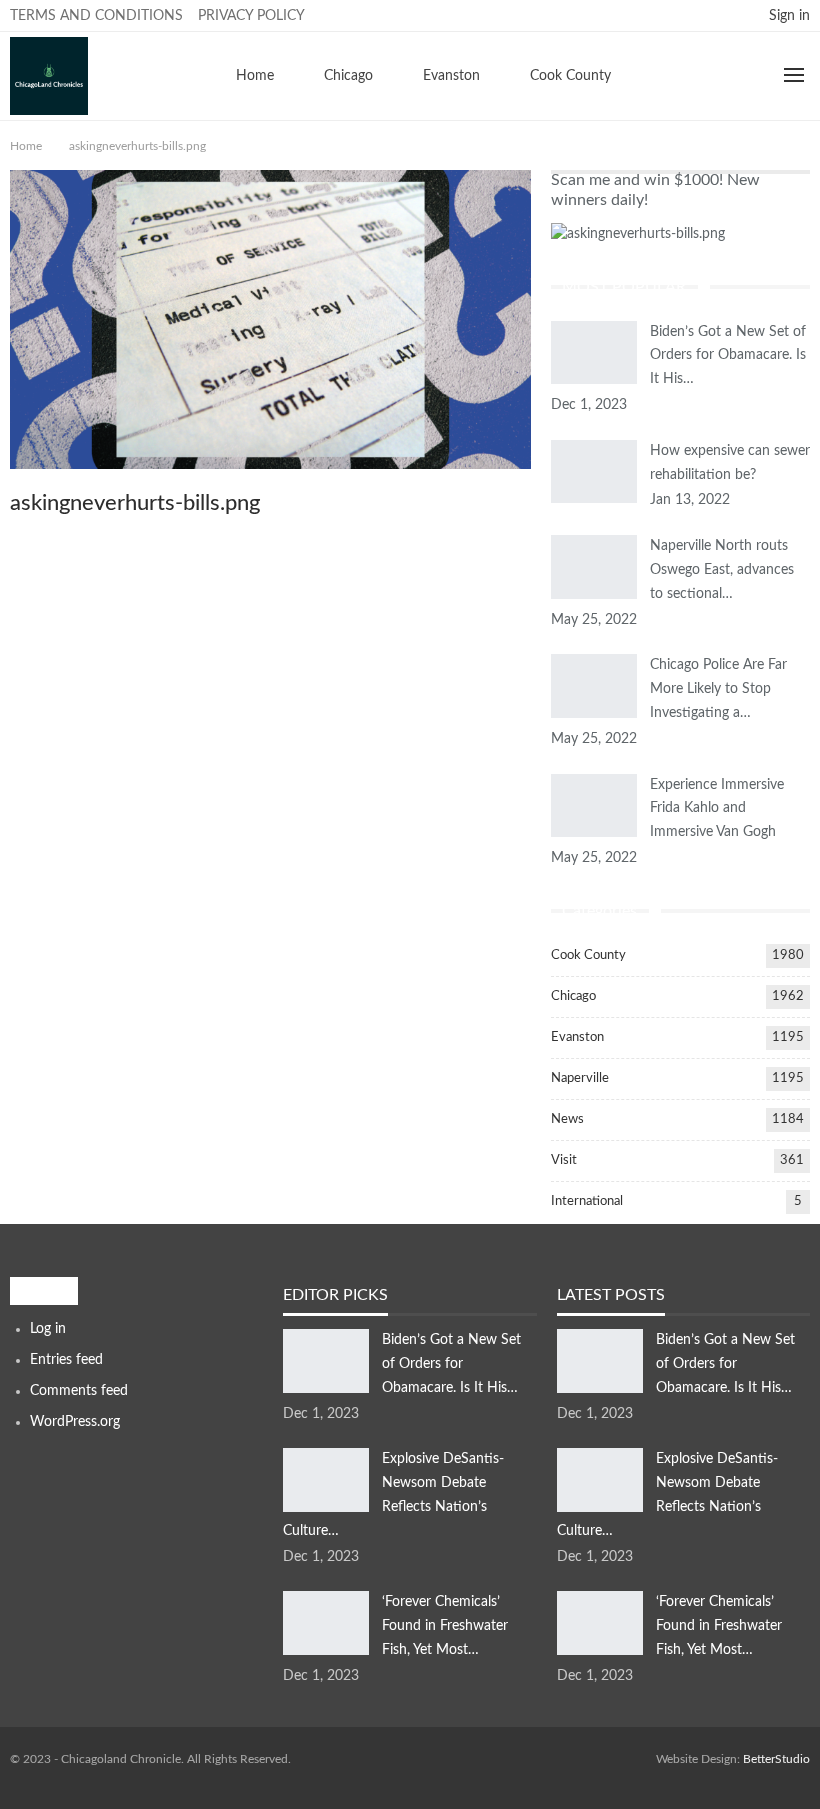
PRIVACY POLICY (251, 16)
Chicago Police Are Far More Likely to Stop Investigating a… (718, 689)
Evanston (451, 76)
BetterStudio (776, 1759)
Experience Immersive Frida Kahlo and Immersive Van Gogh (717, 809)
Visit (564, 1160)
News (567, 1119)
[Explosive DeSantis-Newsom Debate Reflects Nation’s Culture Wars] (326, 1480)
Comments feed (79, 1391)
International (587, 1201)
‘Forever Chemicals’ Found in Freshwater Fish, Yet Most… (445, 1626)
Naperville (580, 1078)
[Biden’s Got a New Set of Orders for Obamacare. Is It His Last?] (594, 353)
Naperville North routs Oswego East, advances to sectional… (722, 570)
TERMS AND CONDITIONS (96, 16)
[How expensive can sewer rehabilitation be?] (594, 472)
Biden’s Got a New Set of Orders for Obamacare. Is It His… (728, 356)
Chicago (348, 76)
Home (255, 76)
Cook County (570, 76)
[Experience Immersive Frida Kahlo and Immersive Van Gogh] (594, 806)
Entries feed (66, 1360)
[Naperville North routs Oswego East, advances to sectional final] (594, 567)
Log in (48, 1329)
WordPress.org (75, 1422)
